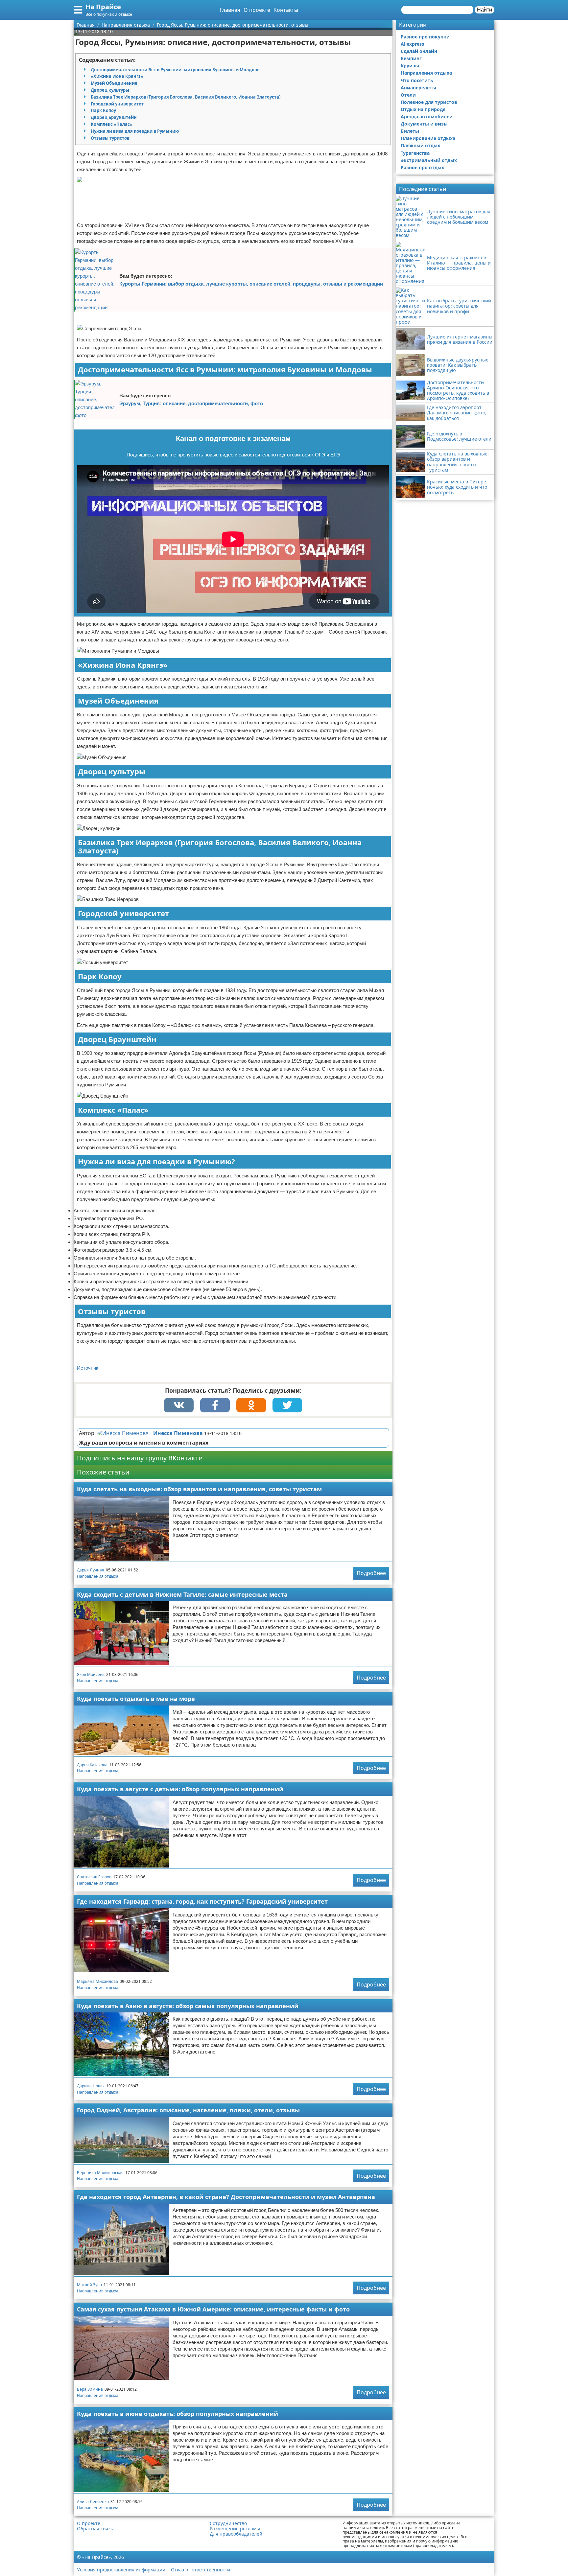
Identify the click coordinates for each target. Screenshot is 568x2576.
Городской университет (117, 104)
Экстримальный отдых (429, 160)
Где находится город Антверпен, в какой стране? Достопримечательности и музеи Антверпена (226, 2197)
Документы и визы (424, 124)
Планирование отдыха (428, 138)
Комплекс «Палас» (112, 124)
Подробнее (371, 1573)
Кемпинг (411, 58)
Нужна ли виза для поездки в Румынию (135, 131)
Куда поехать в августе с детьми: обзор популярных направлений (180, 1789)
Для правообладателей (236, 2534)
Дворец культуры (110, 90)
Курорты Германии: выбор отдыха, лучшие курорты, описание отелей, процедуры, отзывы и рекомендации (251, 284)
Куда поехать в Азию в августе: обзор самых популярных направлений (188, 2006)
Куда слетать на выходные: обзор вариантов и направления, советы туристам (199, 1489)
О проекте (257, 10)
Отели (408, 95)
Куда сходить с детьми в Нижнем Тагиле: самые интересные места (182, 1594)
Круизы (410, 66)
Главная (230, 10)
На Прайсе (103, 7)
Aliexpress (412, 44)
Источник (88, 1368)
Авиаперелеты (418, 88)
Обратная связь (95, 2529)
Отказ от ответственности (201, 2570)
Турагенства (415, 153)
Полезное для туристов (429, 102)
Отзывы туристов (110, 138)
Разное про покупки (425, 37)
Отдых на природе (423, 109)
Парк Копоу (103, 110)
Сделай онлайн (419, 51)
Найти (485, 10)
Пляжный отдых (420, 145)
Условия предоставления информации (121, 2570)
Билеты (410, 131)
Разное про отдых (422, 167)
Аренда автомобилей (427, 116)
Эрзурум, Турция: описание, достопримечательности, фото (191, 403)
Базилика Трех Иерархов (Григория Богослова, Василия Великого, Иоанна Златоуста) (186, 97)
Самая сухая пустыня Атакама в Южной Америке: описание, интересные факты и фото (213, 2309)
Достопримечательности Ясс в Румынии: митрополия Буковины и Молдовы (176, 70)
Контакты (286, 10)
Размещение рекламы (235, 2529)
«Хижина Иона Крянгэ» (117, 76)
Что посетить (417, 80)
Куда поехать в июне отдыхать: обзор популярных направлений (177, 2414)
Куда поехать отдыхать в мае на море (136, 1699)
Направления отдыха (98, 1576)
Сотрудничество (228, 2523)
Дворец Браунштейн (114, 117)
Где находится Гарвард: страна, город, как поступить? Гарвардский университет (202, 1901)
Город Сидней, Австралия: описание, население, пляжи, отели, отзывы (188, 2110)
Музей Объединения (114, 83)
